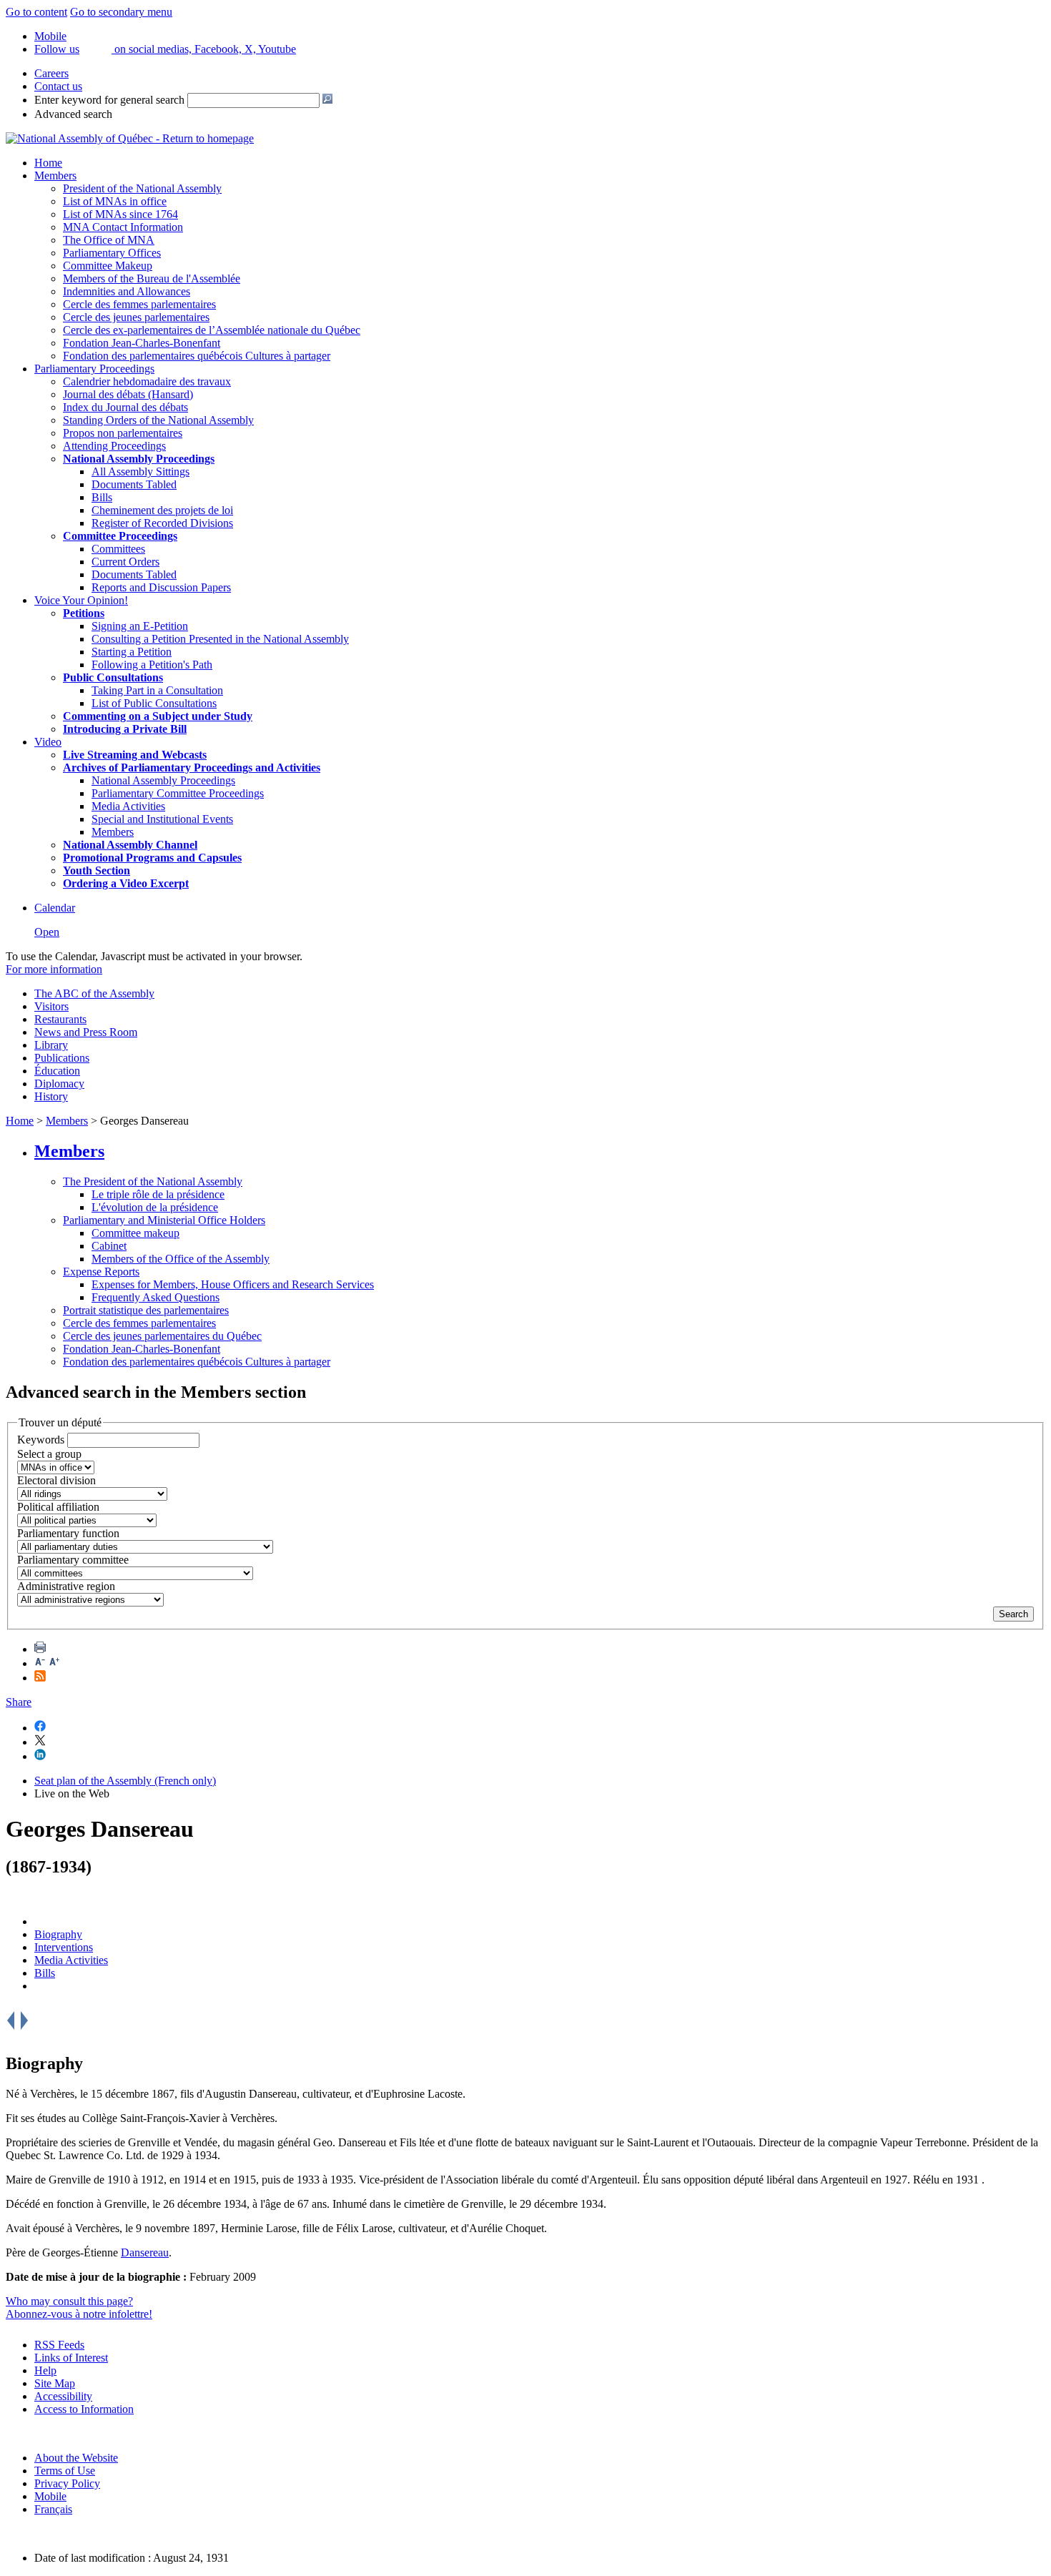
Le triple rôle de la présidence (158, 1194)
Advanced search (73, 114)
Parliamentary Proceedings (94, 369)
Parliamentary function (68, 1533)
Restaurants (60, 1019)
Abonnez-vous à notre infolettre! (79, 2314)
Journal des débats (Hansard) (128, 394)
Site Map (55, 2383)
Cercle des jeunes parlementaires (136, 317)
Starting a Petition (132, 652)
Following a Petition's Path (152, 665)
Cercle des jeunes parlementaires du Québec (162, 1336)
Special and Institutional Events (162, 819)
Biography (58, 1934)
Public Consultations (113, 677)
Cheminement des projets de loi (162, 510)
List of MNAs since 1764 (120, 214)
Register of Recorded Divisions (162, 523)
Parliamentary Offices (112, 253)
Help (45, 2370)
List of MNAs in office (115, 201)
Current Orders (125, 562)
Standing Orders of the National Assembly (158, 420)
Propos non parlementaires (123, 433)
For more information (54, 969)
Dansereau (145, 2252)
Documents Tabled (134, 484)
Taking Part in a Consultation (157, 690)
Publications (62, 1058)
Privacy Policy (67, 2483)
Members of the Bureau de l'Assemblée (152, 278)
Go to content (36, 12)
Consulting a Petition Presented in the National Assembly (220, 639)
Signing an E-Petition (140, 626)
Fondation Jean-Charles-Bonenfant (142, 343)
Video (48, 742)
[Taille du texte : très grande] (54, 1663)
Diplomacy (59, 1084)
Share (19, 1702)
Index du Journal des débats (125, 407)
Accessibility (63, 2396)
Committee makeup (135, 1233)
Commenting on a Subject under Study (158, 716)
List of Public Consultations (154, 703)
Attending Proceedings (114, 446)
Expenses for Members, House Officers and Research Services (233, 1284)
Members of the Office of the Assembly (181, 1259)
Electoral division (56, 1480)
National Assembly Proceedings (163, 780)
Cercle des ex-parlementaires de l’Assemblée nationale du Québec (212, 330)
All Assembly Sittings (140, 472)
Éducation (57, 1071)
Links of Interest (71, 2358)
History (51, 1096)
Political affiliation (58, 1507)
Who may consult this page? (69, 2301)
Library (51, 1045)
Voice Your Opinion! (81, 600)
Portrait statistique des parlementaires (146, 1310)
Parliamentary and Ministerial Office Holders (164, 1220)
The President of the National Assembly (153, 1181)
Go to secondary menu (121, 12)
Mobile (50, 2496)
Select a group (49, 1454)
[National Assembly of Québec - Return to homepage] (130, 138)
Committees (118, 549)
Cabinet (109, 1246)
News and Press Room (86, 1032)
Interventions (64, 1947)
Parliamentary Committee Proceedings (178, 793)
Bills (102, 497)
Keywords (41, 1440)
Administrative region (66, 1586)
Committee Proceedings (120, 536)
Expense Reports (101, 1272)
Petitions (84, 613)
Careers (51, 73)
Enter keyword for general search (109, 100)
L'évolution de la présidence (155, 1207)
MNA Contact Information (123, 227)
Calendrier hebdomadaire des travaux (147, 381)
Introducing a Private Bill (125, 729)
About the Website (76, 2458)
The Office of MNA (109, 240)
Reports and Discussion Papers (161, 587)
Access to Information (84, 2409)
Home (48, 163)
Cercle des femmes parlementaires (139, 304)
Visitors (51, 1006)
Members (55, 176)
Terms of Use (65, 2471)
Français (53, 2509)
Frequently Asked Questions (156, 1297)
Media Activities (128, 806)
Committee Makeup (108, 266)
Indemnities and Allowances (127, 291)
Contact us (58, 86)
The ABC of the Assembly (94, 993)
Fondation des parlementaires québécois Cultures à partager (197, 356)
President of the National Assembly (142, 188)
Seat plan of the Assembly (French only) (125, 1781)
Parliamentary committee (73, 1560)
